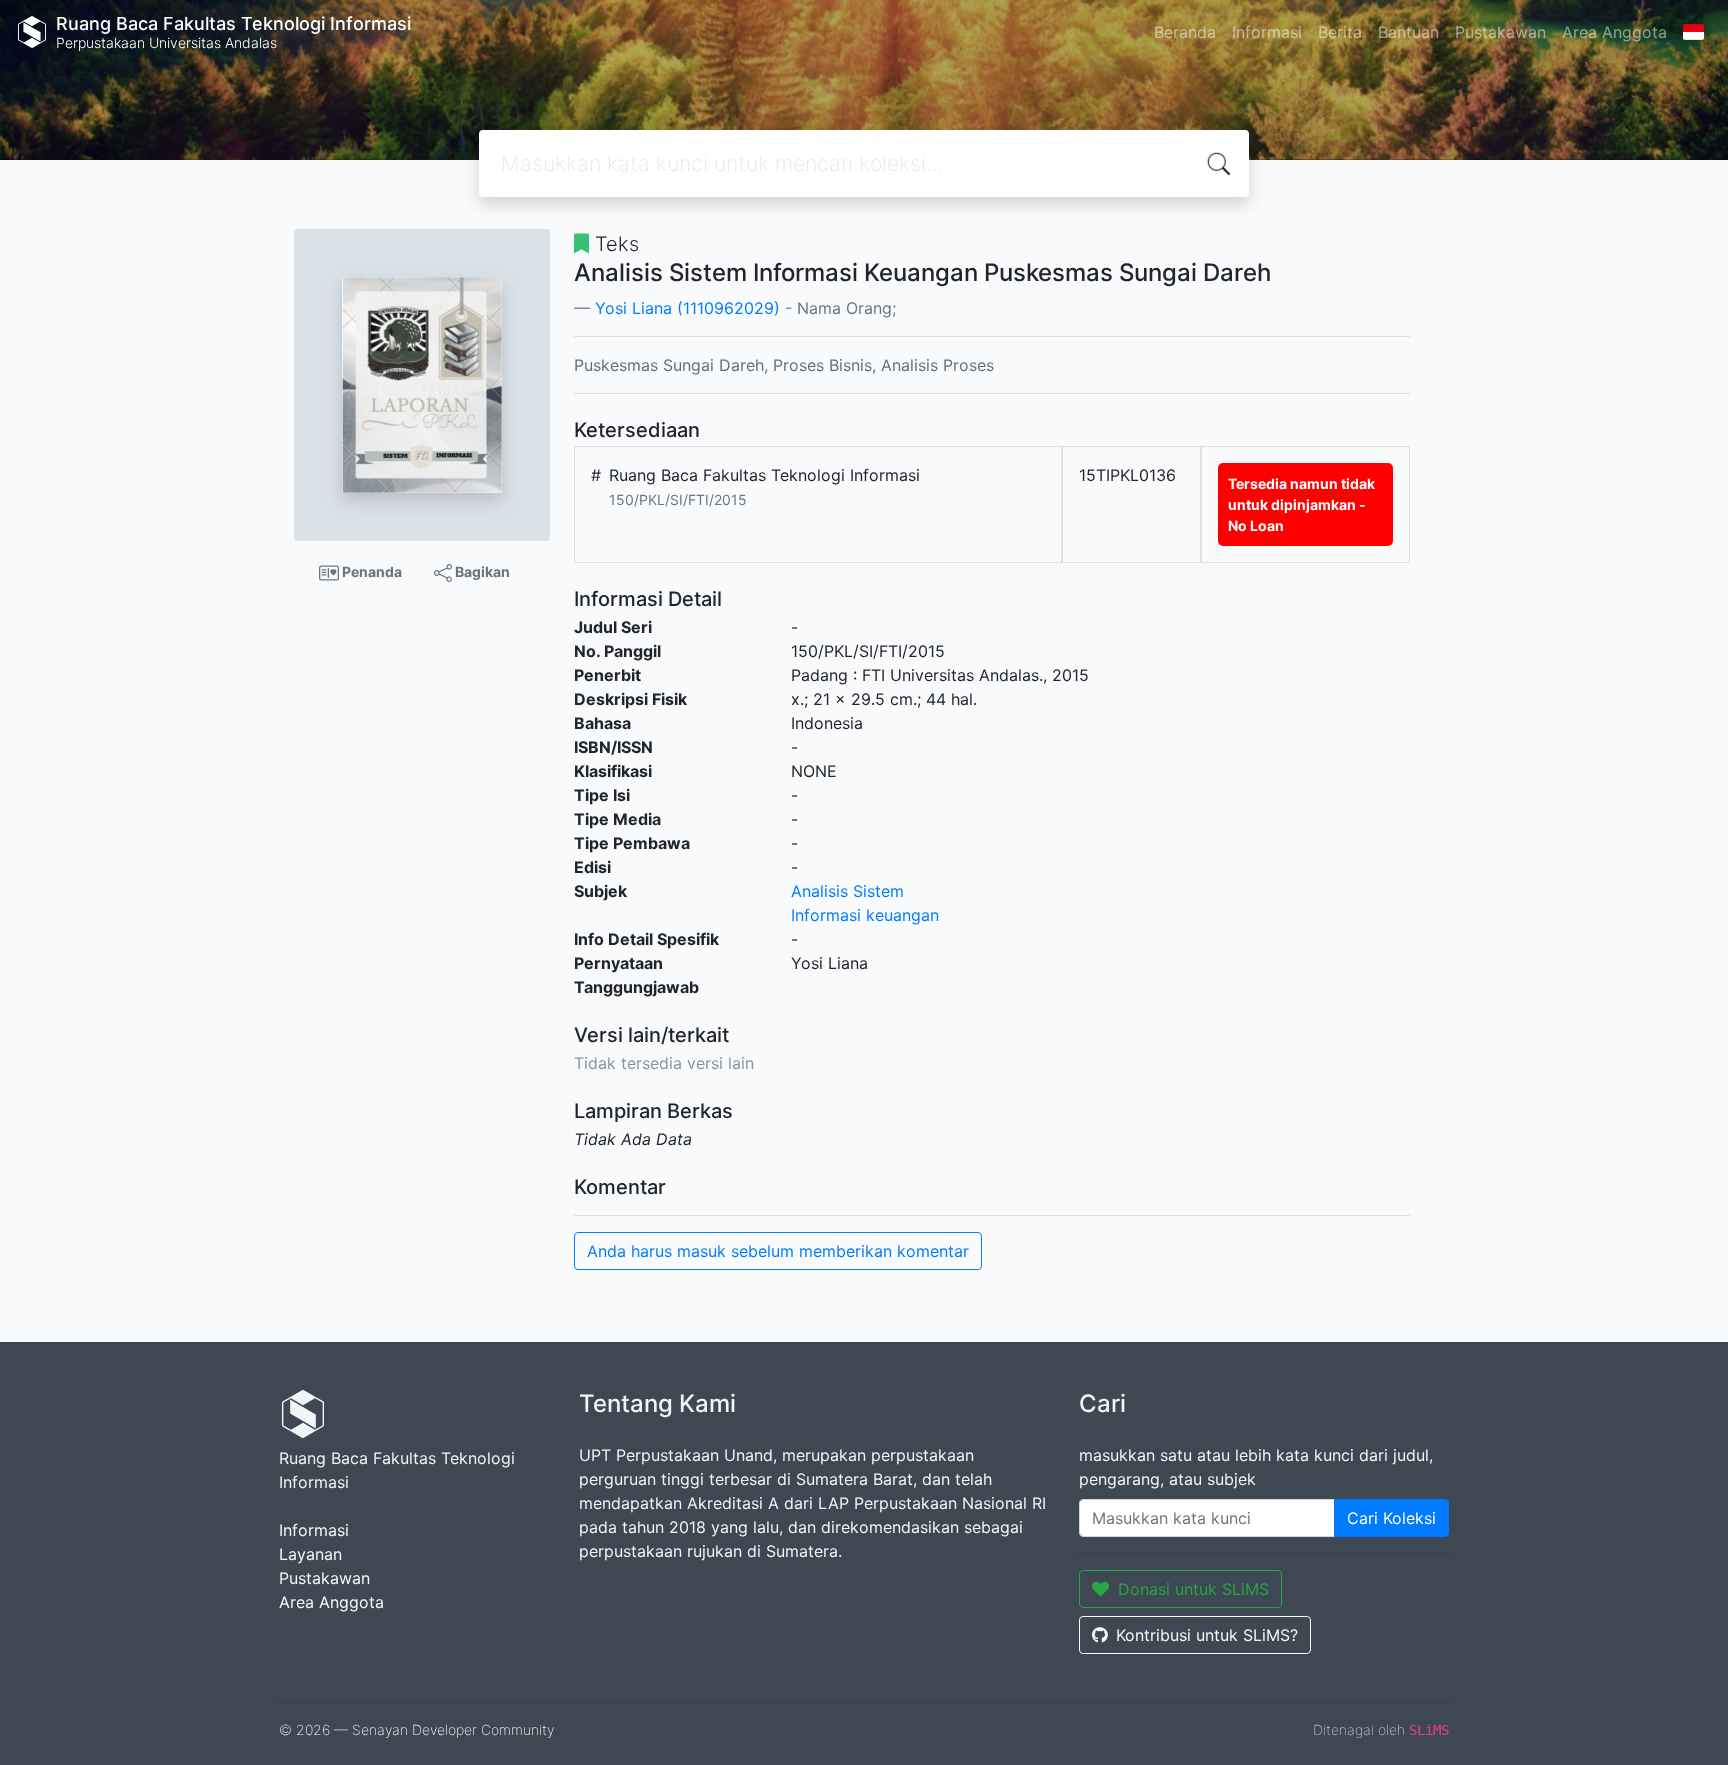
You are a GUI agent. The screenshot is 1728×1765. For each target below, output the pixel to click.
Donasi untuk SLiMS (1193, 1589)
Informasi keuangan (865, 915)
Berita (1340, 32)
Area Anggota (1614, 32)
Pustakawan (1500, 32)
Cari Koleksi (1391, 1518)
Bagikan (481, 571)
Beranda (1185, 32)
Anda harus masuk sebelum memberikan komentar (778, 1251)
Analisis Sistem (847, 891)
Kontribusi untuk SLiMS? (1207, 1635)
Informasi (1267, 32)
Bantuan (1408, 32)
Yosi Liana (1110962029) (687, 308)
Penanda (370, 571)
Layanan (310, 1554)
